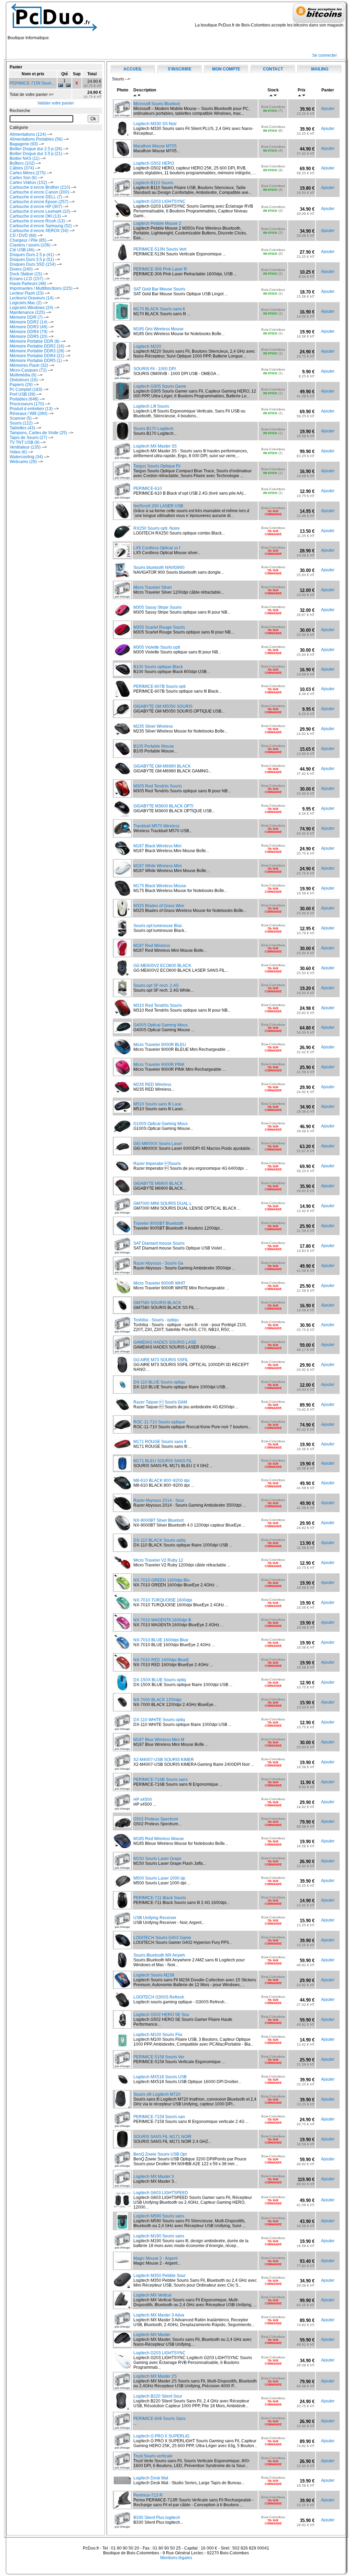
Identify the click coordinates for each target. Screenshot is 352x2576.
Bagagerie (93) (24, 144)
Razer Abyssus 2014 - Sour (159, 1500)
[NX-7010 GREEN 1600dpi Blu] (122, 1590)
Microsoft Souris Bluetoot (157, 104)
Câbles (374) (22, 168)
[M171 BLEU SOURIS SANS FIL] (122, 1469)
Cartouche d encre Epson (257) (39, 202)
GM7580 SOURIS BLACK (157, 1303)
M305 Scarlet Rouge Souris (159, 627)
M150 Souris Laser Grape (157, 1859)
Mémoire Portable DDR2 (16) (37, 346)
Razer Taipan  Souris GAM (160, 1402)
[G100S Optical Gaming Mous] (122, 1133)
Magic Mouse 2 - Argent (155, 2258)
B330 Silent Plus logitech (157, 2518)
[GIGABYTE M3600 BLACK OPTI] (122, 816)
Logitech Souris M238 (154, 1975)
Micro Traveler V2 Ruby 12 (158, 1560)
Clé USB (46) (22, 250)
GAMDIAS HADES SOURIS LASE (165, 1342)
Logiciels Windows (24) (31, 308)
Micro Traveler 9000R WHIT (159, 1283)
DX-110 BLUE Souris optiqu (159, 1382)
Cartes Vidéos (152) (28, 183)
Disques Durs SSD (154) (33, 264)
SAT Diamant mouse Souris (159, 1243)
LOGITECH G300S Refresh (159, 1997)
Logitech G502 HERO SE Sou (161, 2015)
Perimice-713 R (148, 2495)
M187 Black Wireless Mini (157, 846)
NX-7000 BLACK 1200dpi (157, 1700)
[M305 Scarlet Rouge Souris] (122, 637)
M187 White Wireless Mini (158, 866)
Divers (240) (21, 269)
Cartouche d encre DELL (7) (36, 197)
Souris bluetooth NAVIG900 (159, 568)
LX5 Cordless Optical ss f (157, 548)
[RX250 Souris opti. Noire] (122, 538)
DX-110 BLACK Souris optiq (159, 1540)
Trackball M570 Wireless (156, 826)
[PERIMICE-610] (122, 498)
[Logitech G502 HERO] (122, 172)
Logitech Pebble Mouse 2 (157, 223)
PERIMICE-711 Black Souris (160, 1898)
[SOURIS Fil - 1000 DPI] (122, 378)
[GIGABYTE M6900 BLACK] (122, 1193)
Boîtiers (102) (22, 163)
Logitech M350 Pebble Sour (159, 2276)
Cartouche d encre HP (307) (36, 207)
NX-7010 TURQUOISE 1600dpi (163, 1600)
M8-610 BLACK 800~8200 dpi (162, 1480)
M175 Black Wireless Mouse (160, 886)
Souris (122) (21, 423)
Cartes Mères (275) (28, 173)
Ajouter (328, 109)
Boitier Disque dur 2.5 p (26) (36, 149)
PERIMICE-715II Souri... (32, 83)
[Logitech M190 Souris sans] (122, 2248)
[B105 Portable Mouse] (122, 756)
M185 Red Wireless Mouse (159, 1839)
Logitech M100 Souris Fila (158, 2035)
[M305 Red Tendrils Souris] (122, 796)
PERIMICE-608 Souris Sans (159, 2419)
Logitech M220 (147, 346)
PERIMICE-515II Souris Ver (159, 2057)
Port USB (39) (23, 394)
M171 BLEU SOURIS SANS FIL (163, 1461)
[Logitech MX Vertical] (122, 2307)
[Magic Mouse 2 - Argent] (122, 2268)
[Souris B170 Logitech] (123, 438)
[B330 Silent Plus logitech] (122, 2527)
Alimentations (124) (28, 134)
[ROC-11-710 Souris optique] (122, 1432)
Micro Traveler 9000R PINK (159, 1065)
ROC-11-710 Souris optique (159, 1422)
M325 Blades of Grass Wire (159, 906)
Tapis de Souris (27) (28, 438)
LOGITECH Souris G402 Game (162, 1938)
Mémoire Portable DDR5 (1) (36, 361)
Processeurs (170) (27, 404)
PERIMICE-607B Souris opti (159, 686)
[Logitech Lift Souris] (123, 418)
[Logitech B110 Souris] (122, 195)
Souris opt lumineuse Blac (158, 926)
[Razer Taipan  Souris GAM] (122, 1412)
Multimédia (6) (23, 375)
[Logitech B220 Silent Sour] (123, 2408)
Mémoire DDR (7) (26, 317)
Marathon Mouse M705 (155, 146)
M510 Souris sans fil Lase (157, 1104)
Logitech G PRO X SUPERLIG (161, 2436)
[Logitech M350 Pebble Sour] (122, 2287)
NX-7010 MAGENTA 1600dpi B (162, 1620)
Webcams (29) (23, 462)
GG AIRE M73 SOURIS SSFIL (161, 1360)
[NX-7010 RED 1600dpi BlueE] (122, 1670)
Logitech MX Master (152, 2335)
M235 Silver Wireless (153, 726)
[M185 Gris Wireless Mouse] (122, 339)
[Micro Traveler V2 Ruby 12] (122, 1570)
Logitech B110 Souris (153, 183)
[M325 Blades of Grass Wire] (122, 915)
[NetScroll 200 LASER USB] (122, 518)
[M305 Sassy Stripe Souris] (122, 617)
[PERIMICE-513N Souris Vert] (122, 259)
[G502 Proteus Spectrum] (122, 1826)
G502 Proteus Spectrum (156, 1819)
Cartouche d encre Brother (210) (40, 187)
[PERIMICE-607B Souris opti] (122, 696)
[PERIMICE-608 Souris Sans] (122, 2428)
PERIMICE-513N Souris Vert (160, 249)
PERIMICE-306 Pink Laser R (160, 269)
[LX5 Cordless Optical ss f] (122, 557)
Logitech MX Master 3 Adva (159, 2315)
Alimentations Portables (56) (36, 139)
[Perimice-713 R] (123, 2507)
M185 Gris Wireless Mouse (158, 329)
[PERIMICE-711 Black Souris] (122, 1907)
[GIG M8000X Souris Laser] (122, 1153)
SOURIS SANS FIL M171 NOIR (162, 2137)
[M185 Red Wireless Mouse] (122, 1848)
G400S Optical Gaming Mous (161, 1025)
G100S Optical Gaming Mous (161, 1124)
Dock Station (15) (26, 274)
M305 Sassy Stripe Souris (157, 607)
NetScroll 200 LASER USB (158, 506)
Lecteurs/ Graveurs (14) (32, 298)
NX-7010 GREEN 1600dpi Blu (162, 1580)
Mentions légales (176, 2558)
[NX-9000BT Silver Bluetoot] (122, 1530)
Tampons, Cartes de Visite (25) (38, 433)
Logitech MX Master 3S (155, 446)
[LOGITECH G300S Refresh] (122, 2007)
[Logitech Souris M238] (122, 1987)
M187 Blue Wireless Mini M (159, 1740)
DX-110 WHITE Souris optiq (159, 1720)
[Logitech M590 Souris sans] (122, 2228)
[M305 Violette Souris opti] (122, 657)
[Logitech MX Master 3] (122, 2186)
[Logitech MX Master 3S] (122, 458)
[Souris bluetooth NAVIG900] (123, 577)
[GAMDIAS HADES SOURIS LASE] (122, 1352)
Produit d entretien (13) (31, 409)
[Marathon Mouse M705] (122, 156)
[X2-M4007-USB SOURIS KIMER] (122, 1769)
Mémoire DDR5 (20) (29, 337)
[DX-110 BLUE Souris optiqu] (122, 1392)
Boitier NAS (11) (25, 158)
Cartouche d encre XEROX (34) (39, 231)
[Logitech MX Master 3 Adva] (122, 2327)
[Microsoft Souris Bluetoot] (122, 116)
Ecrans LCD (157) (26, 279)
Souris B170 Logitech (153, 429)
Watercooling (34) (26, 457)
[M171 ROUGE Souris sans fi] (122, 1448)
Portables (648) (24, 399)
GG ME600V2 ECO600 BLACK (162, 966)
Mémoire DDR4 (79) (29, 332)
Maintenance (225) (27, 312)
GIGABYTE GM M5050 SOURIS (163, 706)
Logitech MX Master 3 (154, 2177)
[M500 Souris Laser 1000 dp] (122, 1886)
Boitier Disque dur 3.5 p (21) (36, 154)
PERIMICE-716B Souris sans (161, 1780)
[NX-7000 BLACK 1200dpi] (122, 1709)
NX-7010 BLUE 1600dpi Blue (161, 1640)
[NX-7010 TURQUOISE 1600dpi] (122, 1610)
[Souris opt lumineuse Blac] (122, 935)
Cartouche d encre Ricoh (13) (37, 221)
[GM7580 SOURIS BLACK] (122, 1312)
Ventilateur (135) (25, 447)
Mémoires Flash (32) (29, 365)
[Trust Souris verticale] (122, 2468)
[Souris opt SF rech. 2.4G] (122, 995)
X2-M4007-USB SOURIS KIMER (164, 1760)
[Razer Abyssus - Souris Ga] (122, 1273)
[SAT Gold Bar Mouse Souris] (122, 299)
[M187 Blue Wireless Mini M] (122, 1749)
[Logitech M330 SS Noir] (122, 136)
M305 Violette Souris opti (157, 647)
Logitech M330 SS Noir (155, 124)
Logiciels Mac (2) (26, 303)
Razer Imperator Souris (157, 1164)
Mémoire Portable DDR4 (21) (37, 356)
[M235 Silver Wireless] (122, 736)
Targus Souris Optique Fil (157, 466)
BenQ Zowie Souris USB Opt (160, 2154)
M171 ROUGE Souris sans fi (160, 1442)
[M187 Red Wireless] (122, 955)
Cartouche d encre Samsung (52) (41, 226)
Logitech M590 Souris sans (159, 2216)
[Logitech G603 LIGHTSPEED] (122, 2206)
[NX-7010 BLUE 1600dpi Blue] (122, 1650)
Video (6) (18, 452)
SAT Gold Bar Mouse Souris (159, 289)
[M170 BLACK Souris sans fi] (122, 319)
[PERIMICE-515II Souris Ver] (122, 2067)
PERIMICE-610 (148, 488)
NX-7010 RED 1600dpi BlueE (161, 1660)
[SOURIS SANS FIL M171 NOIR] (122, 2146)
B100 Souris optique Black (158, 667)
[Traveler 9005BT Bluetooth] (122, 1233)
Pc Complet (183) (26, 389)
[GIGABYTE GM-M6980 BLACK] (122, 776)
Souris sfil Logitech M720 (157, 2094)
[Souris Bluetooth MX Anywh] (122, 1967)
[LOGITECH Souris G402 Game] (122, 1947)
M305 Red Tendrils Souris (158, 786)
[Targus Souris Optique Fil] (122, 478)
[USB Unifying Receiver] (122, 1927)
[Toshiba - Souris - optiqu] (122, 1332)
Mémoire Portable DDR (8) (35, 341)
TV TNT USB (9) (25, 442)
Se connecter (324, 55)
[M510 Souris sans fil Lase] (122, 1111)
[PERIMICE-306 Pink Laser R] (122, 279)
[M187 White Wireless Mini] (122, 876)
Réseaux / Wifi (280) (29, 414)
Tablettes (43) (22, 428)
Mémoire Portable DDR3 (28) (37, 351)
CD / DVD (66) (23, 235)
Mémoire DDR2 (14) (29, 322)
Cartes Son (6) (23, 178)
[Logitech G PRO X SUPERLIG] (122, 2448)
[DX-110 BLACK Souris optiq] (122, 1550)
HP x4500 (143, 1799)
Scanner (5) (21, 418)
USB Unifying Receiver (155, 1918)
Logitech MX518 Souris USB (160, 2077)
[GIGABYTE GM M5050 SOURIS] (122, 716)
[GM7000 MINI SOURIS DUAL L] (122, 1213)
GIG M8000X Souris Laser (158, 1144)
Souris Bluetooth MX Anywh (159, 1955)
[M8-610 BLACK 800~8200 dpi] (122, 1490)
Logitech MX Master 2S (155, 2376)
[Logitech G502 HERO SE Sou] (122, 2027)
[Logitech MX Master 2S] (122, 2388)
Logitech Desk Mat (151, 2478)
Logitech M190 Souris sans (159, 2236)
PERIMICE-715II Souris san (159, 2117)
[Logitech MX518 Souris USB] (122, 2087)
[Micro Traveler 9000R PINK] (122, 1074)
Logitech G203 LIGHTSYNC (159, 201)
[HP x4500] (122, 1809)
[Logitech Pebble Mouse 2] (122, 238)
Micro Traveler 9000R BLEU (160, 1045)
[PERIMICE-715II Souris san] (122, 2126)
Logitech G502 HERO (154, 163)
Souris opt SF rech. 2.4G (156, 986)
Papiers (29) (21, 385)
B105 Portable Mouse (154, 746)
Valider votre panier (56, 103)
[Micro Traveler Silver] (122, 597)
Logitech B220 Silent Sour (158, 2396)
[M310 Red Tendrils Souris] (123, 1015)
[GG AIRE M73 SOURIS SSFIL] (122, 1372)
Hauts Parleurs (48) (28, 284)
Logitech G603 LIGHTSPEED (161, 2193)
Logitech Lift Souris (151, 406)
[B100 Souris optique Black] (122, 674)
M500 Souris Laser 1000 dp (159, 1878)
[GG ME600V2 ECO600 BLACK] (122, 975)
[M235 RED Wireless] (122, 1094)
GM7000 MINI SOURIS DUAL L (163, 1203)
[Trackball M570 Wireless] (122, 836)
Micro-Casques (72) (28, 370)
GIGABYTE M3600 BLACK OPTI (163, 806)
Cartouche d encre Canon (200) (39, 192)
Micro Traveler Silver (153, 587)
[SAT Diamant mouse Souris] (122, 1253)
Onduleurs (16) (24, 380)
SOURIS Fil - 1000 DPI (155, 369)
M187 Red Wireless (152, 946)
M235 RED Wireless (152, 1085)
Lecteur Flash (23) (27, 293)
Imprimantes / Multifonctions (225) (41, 288)
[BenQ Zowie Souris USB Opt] (122, 2166)
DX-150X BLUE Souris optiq (160, 1680)
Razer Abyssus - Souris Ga (158, 1263)
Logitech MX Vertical (152, 2295)
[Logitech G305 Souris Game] (122, 398)
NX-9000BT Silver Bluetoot (158, 1520)
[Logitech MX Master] (122, 2345)
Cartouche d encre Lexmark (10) (40, 211)
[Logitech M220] (123, 359)
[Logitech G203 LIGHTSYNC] (123, 216)
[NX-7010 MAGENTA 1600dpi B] (122, 1630)
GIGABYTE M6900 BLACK (158, 1184)
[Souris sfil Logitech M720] (122, 2106)
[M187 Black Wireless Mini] (122, 856)
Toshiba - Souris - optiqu (156, 1320)
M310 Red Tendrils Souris (158, 1005)
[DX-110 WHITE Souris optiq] (122, 1729)
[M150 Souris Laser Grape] (122, 1868)
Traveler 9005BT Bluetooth (158, 1223)
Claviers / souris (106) (30, 245)
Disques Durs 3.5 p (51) (32, 260)
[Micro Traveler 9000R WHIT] (122, 1293)
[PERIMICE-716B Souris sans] (122, 1789)
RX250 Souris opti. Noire (157, 528)
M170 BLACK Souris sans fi (159, 309)
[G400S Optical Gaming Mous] (122, 1032)
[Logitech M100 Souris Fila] (123, 2047)
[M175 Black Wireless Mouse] (122, 895)
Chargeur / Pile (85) (28, 240)
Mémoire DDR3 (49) (29, 327)
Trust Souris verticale (153, 2456)
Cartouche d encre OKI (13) (35, 216)
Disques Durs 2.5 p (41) (32, 255)
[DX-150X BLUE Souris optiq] (122, 1689)
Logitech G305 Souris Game (160, 386)
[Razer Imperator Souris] (122, 1173)
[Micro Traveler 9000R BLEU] (122, 1054)
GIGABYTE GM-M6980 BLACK (162, 766)
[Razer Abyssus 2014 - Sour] (122, 1510)
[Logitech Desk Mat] (122, 2483)
